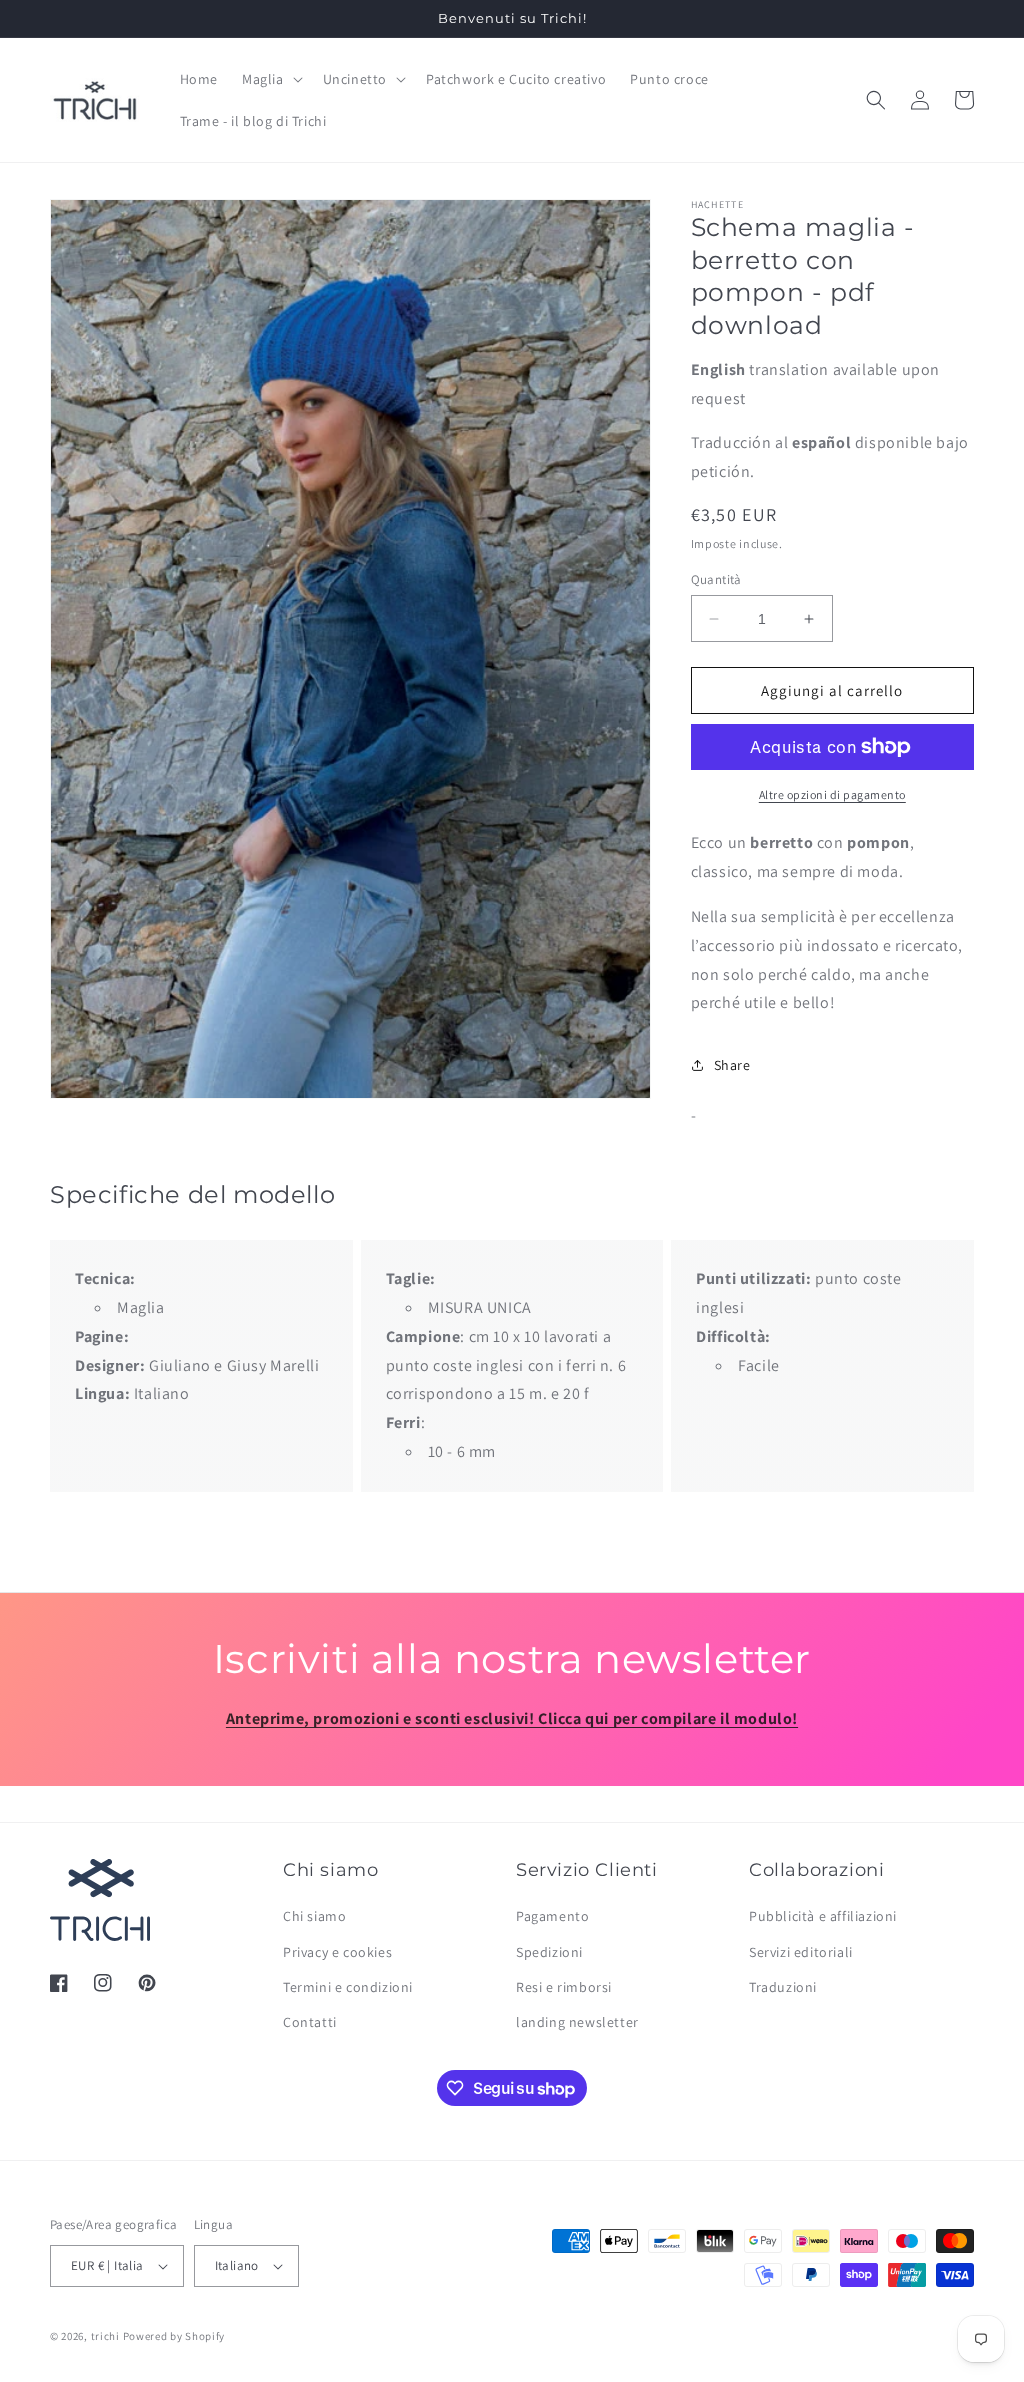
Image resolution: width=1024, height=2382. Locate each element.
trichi (105, 2336)
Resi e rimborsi (564, 1987)
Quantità (716, 579)
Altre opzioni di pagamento (832, 794)
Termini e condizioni (348, 1987)
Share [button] (732, 1065)
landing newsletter (577, 2022)
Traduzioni (783, 1987)
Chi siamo (314, 1916)
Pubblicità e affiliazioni (823, 1916)
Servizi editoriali (801, 1952)
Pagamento (552, 1916)
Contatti (310, 2022)
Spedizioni (549, 1952)
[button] (270, 79)
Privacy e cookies (337, 1952)
